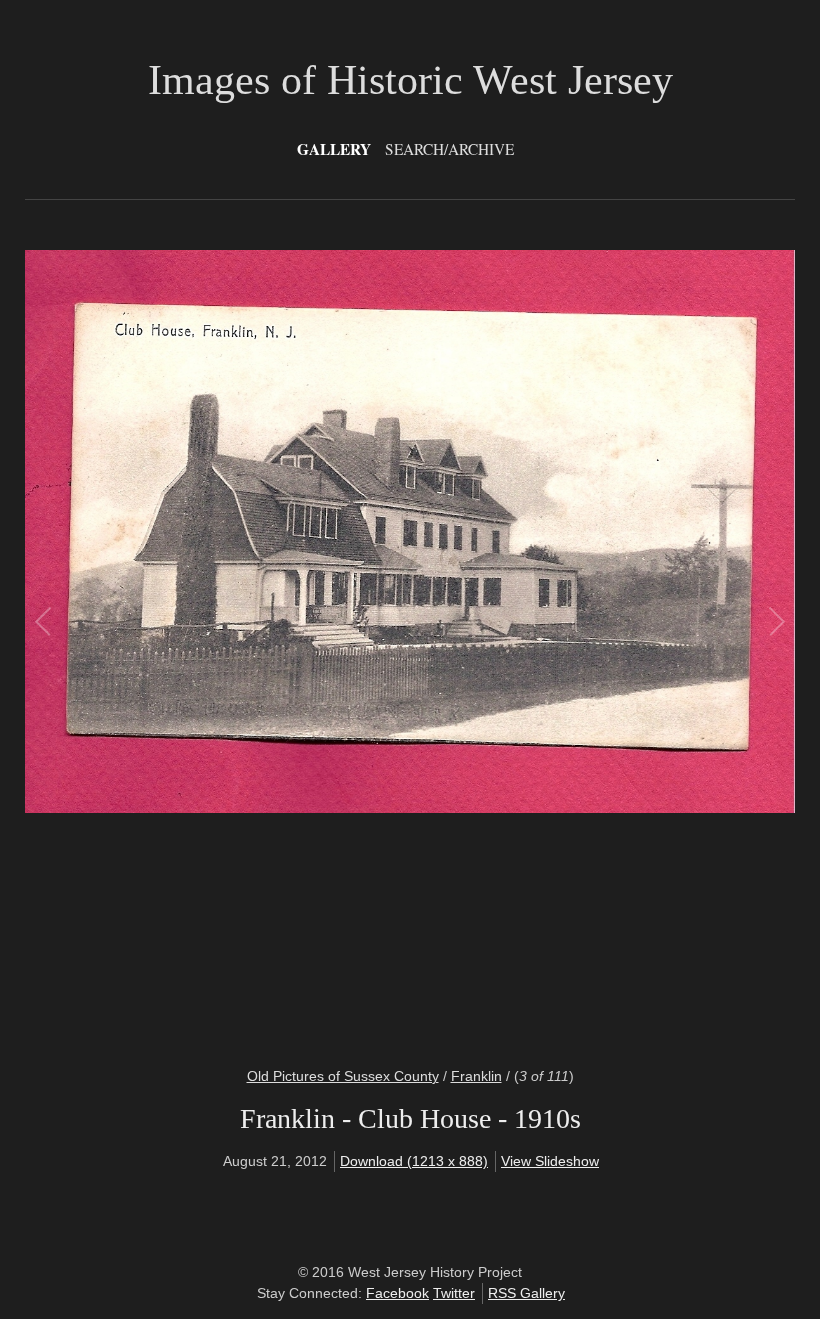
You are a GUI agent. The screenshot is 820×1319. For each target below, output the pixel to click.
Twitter (454, 1293)
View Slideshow (550, 1161)
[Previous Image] (227, 645)
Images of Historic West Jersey (410, 80)
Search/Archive (449, 149)
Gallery (334, 149)
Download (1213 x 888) (414, 1161)
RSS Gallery (526, 1293)
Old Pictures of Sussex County (343, 1076)
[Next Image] (592, 645)
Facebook (397, 1293)
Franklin (476, 1076)
